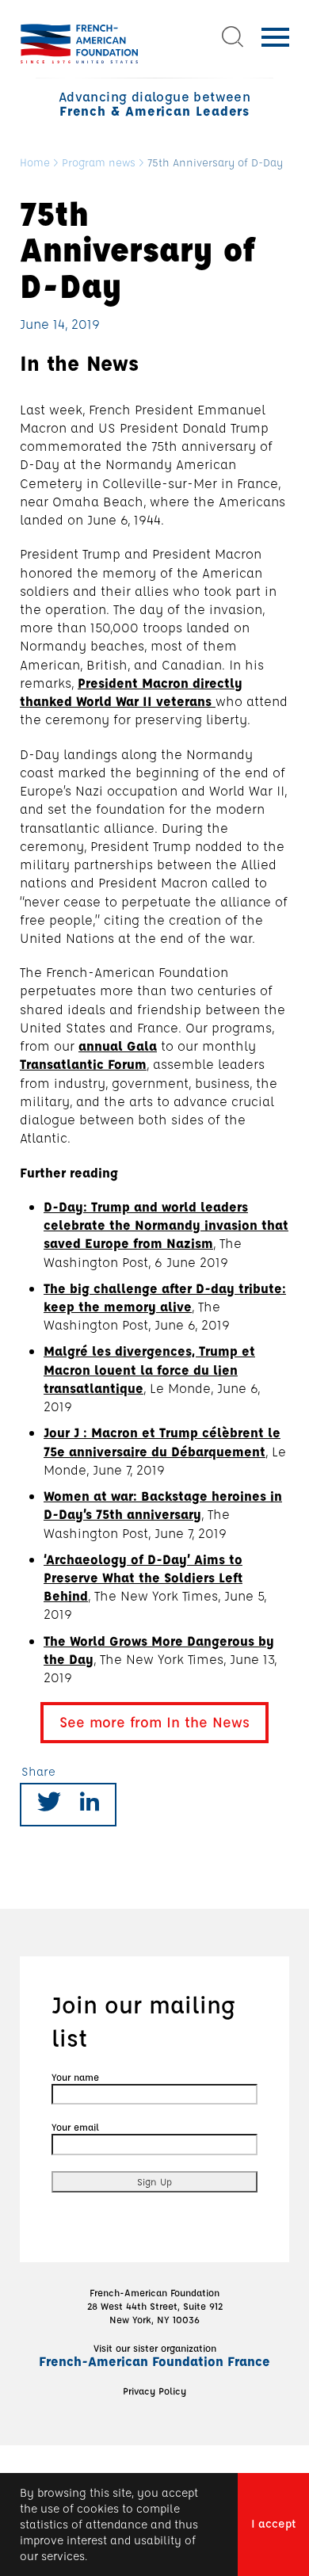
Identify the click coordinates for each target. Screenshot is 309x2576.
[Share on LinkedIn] (90, 1805)
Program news (99, 163)
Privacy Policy (154, 2391)
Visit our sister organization (154, 2355)
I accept (273, 2523)
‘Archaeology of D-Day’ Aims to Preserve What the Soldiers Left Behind (143, 1577)
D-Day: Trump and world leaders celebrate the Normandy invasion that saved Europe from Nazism (166, 1225)
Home (35, 163)
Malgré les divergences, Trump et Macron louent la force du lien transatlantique (149, 1369)
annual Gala (118, 1046)
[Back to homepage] (79, 44)
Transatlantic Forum (83, 1064)
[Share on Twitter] (49, 1805)
